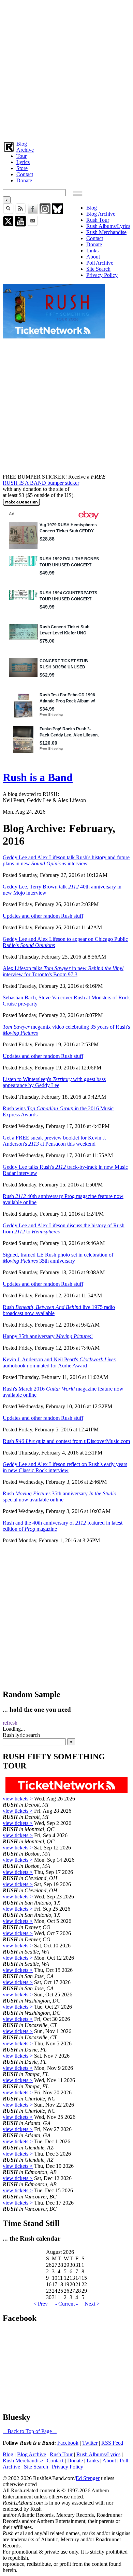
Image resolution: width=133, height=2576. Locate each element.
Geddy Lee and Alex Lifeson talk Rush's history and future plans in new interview (66, 860)
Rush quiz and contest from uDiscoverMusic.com (66, 1441)
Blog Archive (101, 214)
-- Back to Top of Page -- (30, 2431)
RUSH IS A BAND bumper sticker (41, 483)
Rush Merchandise (106, 232)
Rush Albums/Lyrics (108, 226)
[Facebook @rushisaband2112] (33, 212)
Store (22, 168)
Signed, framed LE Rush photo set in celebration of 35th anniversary (58, 1258)
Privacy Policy (102, 275)
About (93, 257)
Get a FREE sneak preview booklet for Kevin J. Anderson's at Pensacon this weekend (54, 1141)
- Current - (66, 2304)
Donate (24, 180)
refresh (10, 1723)
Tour (21, 156)
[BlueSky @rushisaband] (57, 212)
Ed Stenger (88, 2478)
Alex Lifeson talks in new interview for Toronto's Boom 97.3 (63, 971)
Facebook (68, 2443)
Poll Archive (100, 263)
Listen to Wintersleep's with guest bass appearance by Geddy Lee (54, 1082)
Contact (25, 174)
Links (92, 251)
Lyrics (23, 162)
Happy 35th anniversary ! (48, 1336)
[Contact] (33, 225)
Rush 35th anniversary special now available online (60, 1497)
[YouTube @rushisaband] (20, 225)
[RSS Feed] (20, 212)
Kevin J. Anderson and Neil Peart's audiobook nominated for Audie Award (59, 1362)
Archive (25, 150)
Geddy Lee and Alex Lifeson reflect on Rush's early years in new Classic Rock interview (65, 1467)
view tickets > (18, 1799)
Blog (22, 144)
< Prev (41, 2304)
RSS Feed (112, 2443)
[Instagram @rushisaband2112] (45, 212)
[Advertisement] (66, 69)
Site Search (98, 269)
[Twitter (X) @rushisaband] (8, 225)
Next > (92, 2304)
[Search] (8, 212)
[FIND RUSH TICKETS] (54, 337)
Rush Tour (98, 220)
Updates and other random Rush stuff (43, 916)
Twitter (90, 2443)
